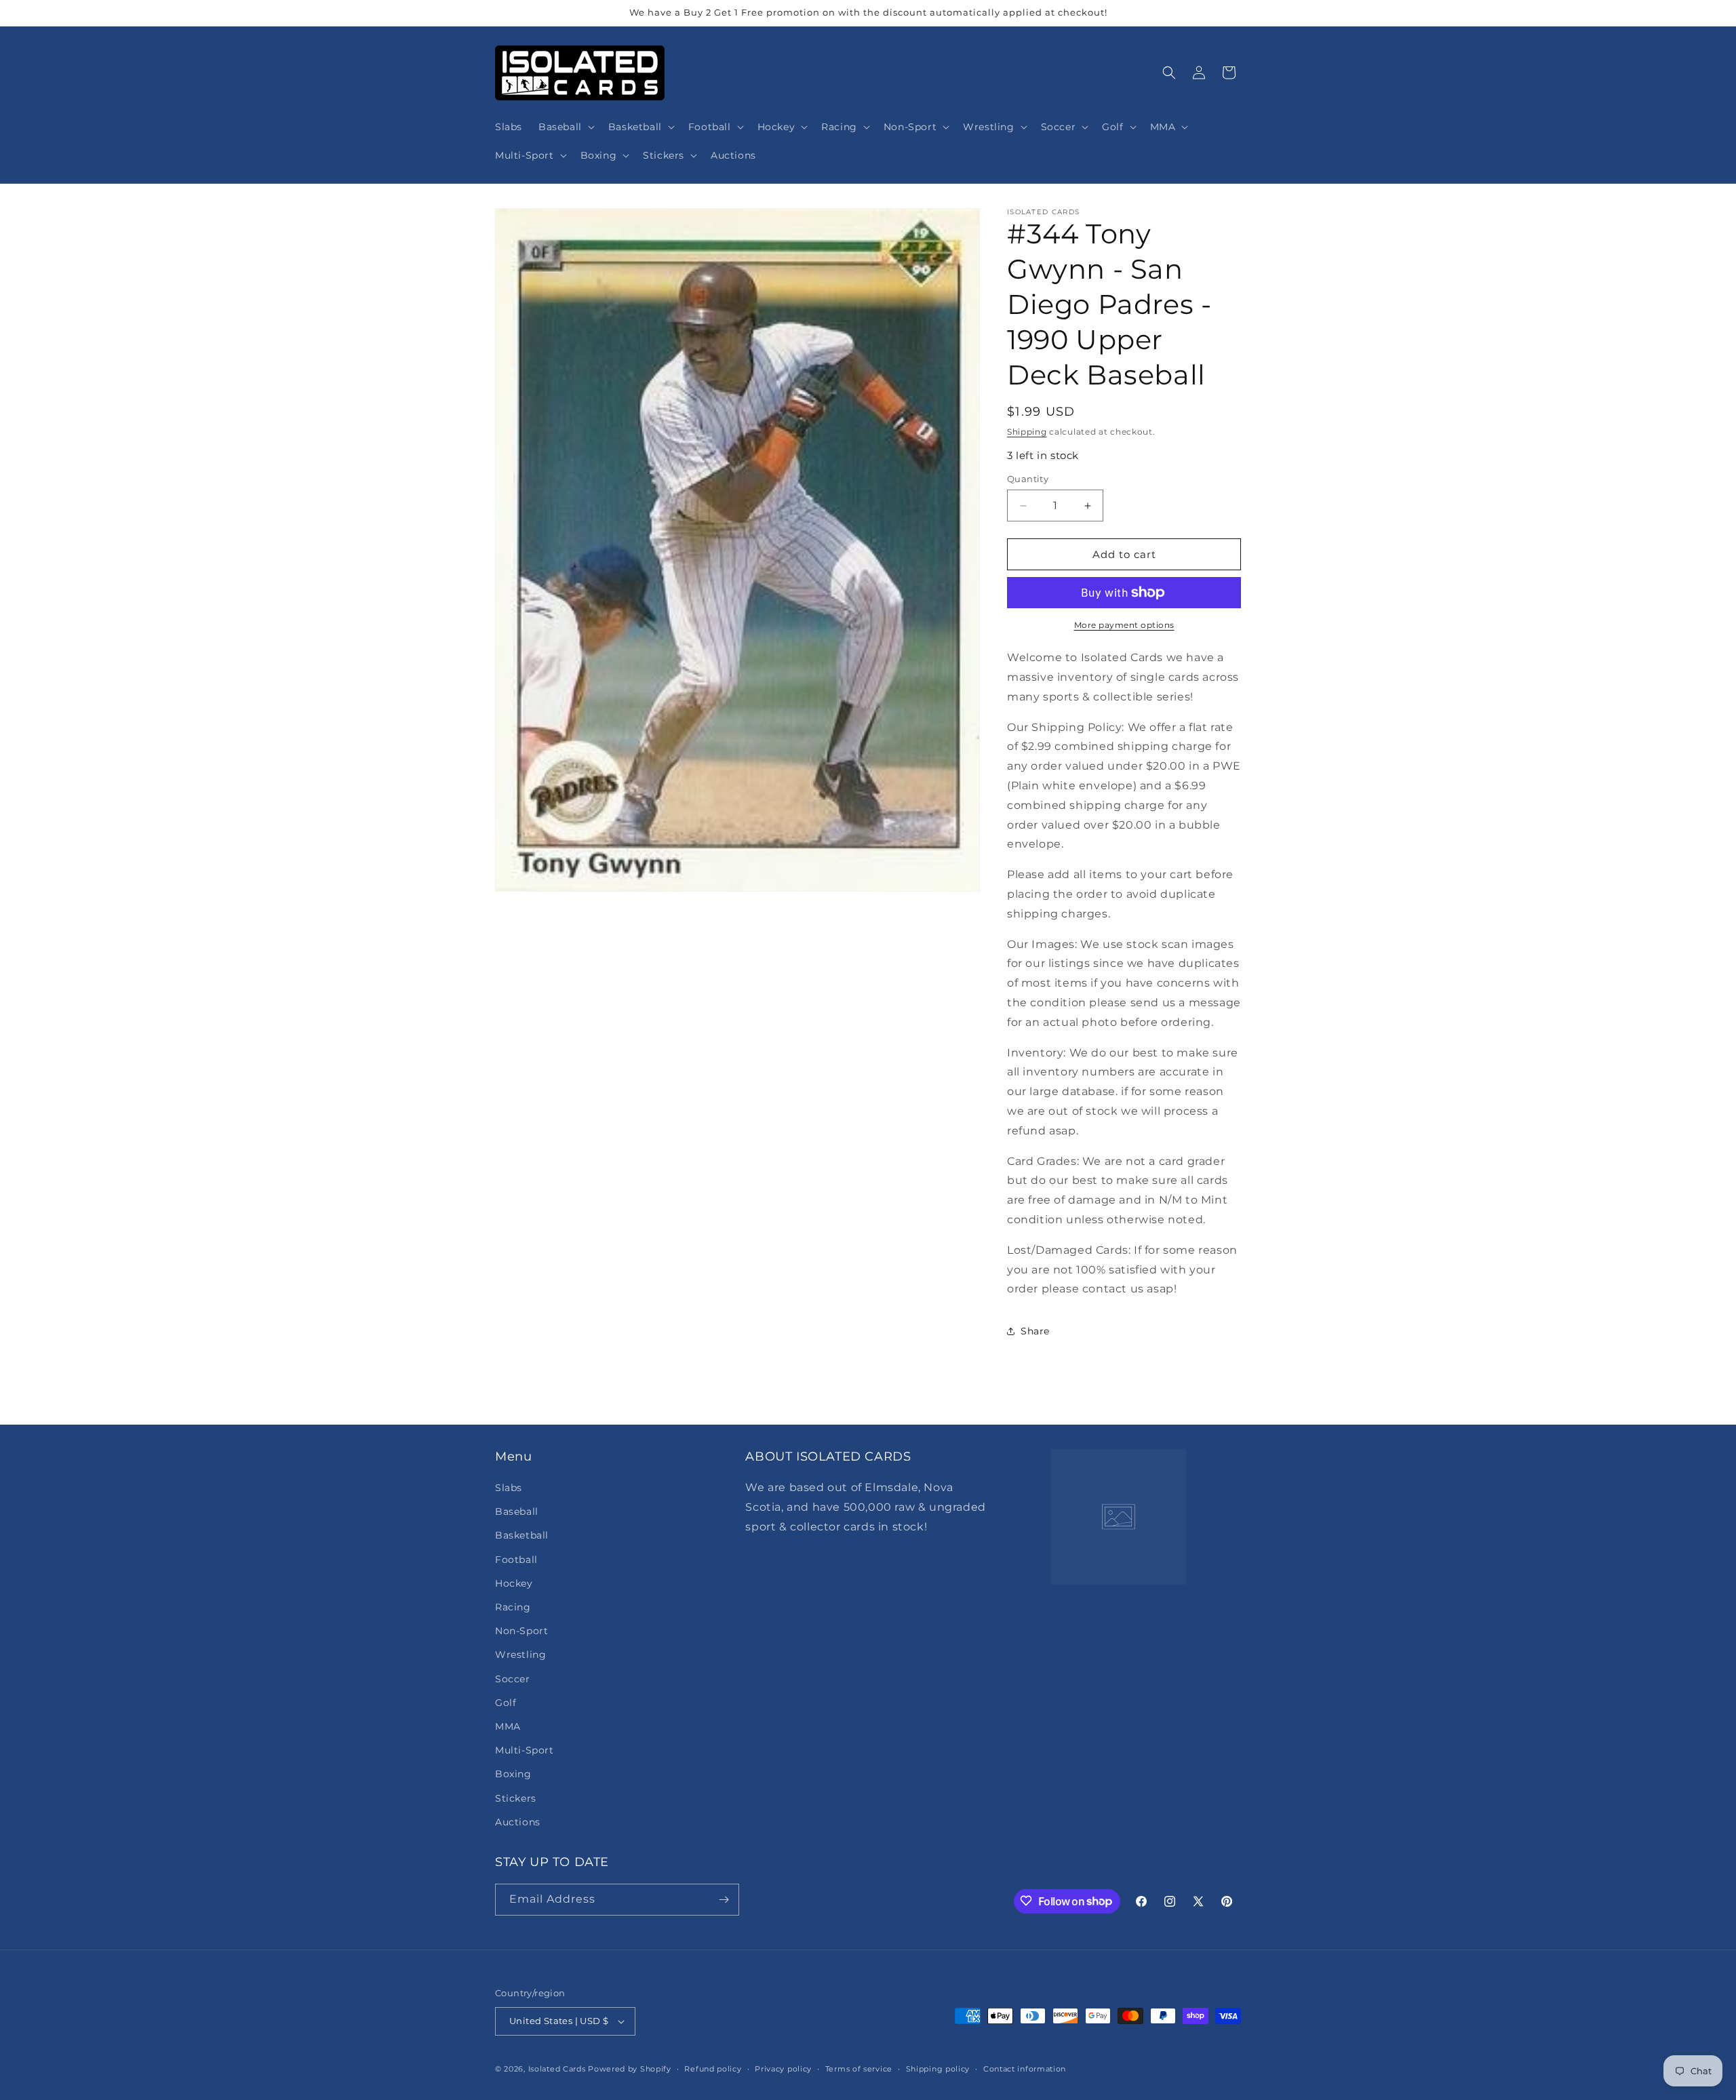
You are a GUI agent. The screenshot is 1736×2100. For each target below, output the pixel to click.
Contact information (1025, 2068)
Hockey (514, 1583)
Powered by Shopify (630, 2069)
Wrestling (520, 1655)
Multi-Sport (525, 1750)
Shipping (1027, 432)
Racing (513, 1607)
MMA (508, 1726)
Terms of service (859, 2068)
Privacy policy (783, 2068)
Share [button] (1035, 1331)
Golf (506, 1703)
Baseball (517, 1511)
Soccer (513, 1678)
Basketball (522, 1535)
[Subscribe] (724, 1900)
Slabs (509, 1488)
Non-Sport (521, 1631)
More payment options (1124, 625)
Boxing (513, 1774)
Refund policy (713, 2068)
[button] (565, 127)
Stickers (516, 1798)
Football (516, 1559)
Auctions (518, 1822)
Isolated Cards (558, 2069)
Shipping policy (938, 2068)
